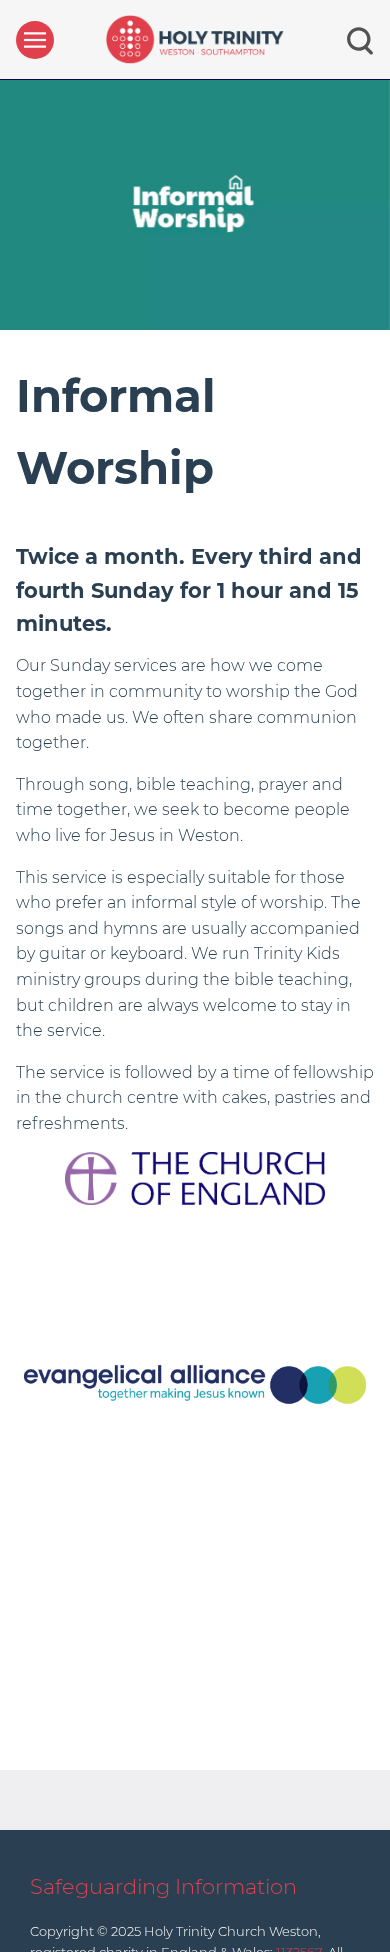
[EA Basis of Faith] (195, 1383)
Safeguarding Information (163, 1886)
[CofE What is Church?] (195, 1177)
